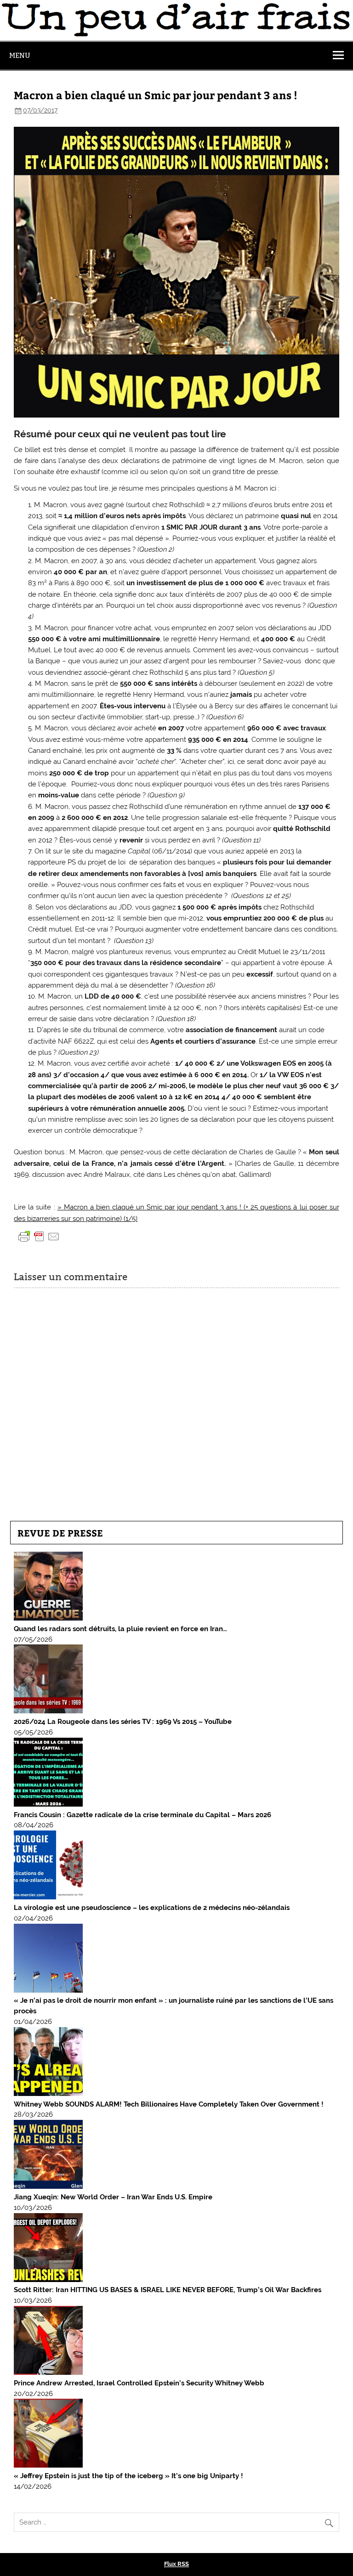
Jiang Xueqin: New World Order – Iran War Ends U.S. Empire (113, 2197)
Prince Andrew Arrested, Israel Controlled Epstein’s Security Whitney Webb (139, 2383)
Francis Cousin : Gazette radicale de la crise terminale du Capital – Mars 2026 (142, 1815)
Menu (20, 55)
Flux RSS (176, 2564)
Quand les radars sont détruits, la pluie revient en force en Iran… (120, 1629)
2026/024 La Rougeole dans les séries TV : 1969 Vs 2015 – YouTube (123, 1722)
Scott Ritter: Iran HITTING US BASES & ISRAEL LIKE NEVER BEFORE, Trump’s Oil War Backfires (168, 2290)
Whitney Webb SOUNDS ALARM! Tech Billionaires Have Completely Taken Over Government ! (169, 2104)
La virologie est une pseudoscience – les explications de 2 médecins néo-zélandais (152, 1908)
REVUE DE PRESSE (60, 1533)
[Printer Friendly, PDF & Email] (39, 1236)
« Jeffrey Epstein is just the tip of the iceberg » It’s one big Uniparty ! (128, 2476)
